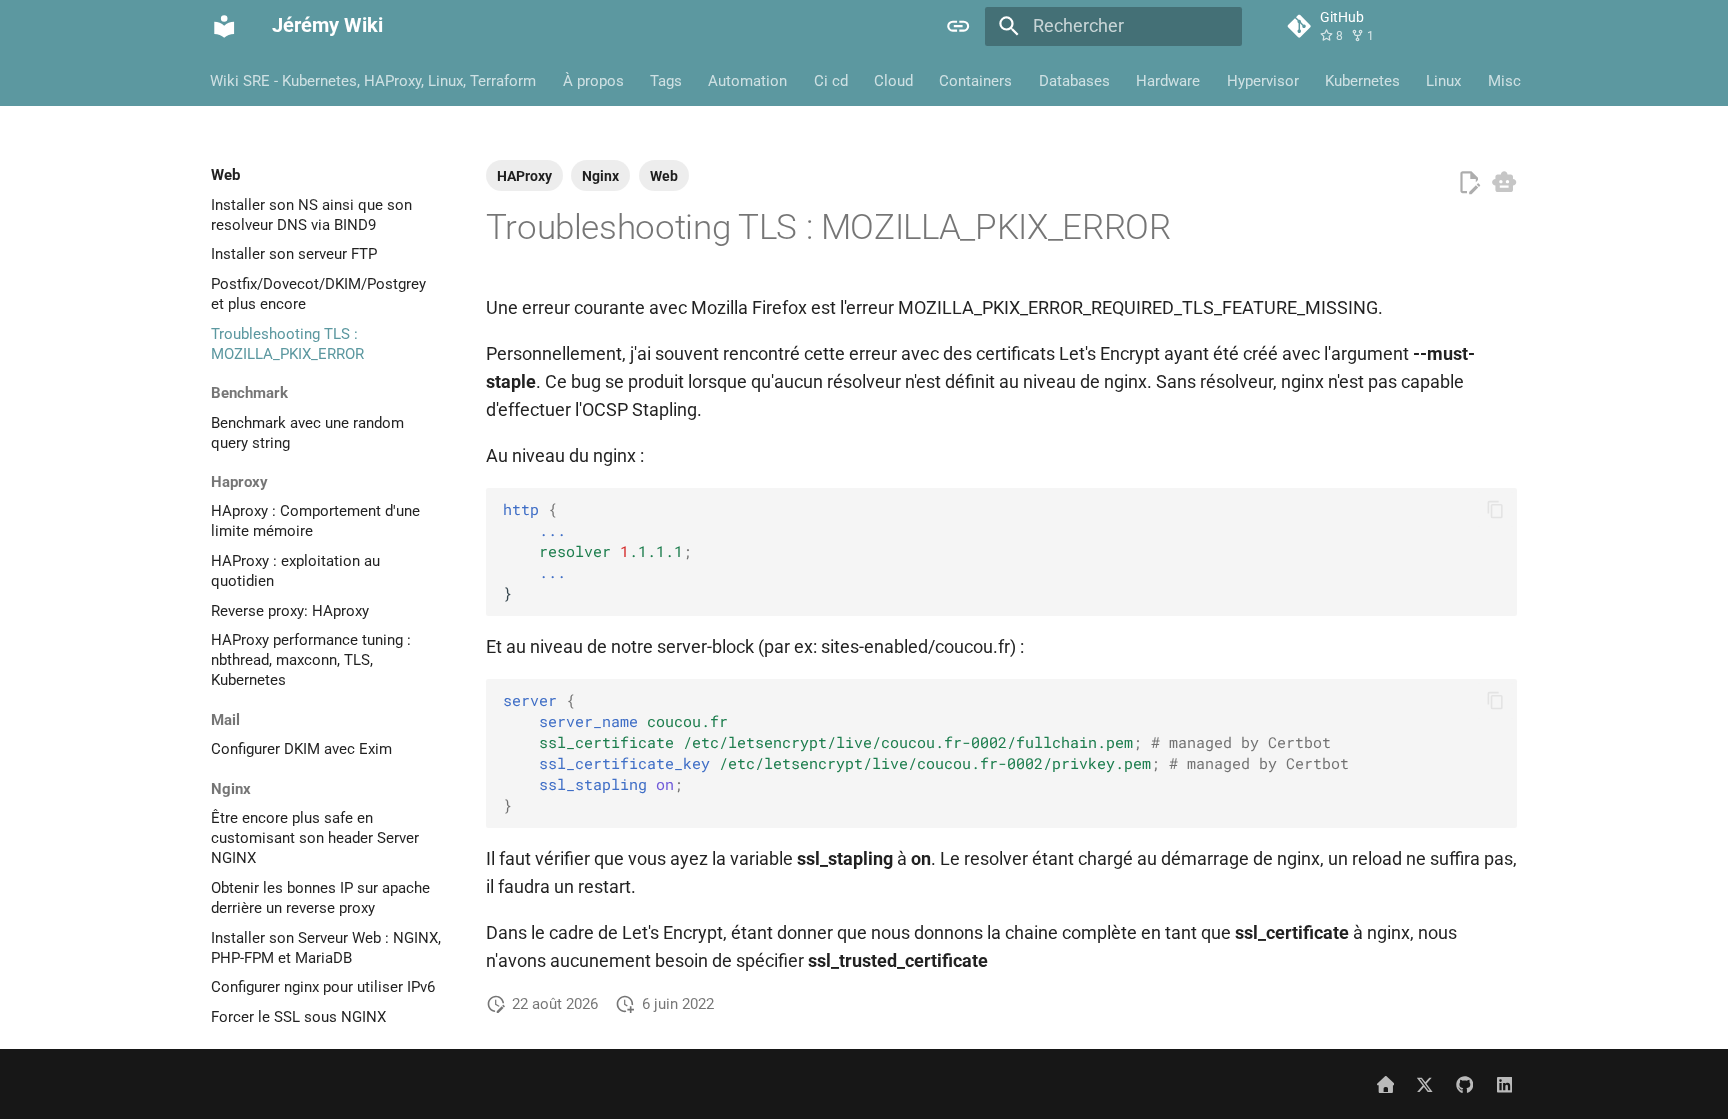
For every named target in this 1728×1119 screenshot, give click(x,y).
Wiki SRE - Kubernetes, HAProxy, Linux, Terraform (374, 80)
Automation (748, 80)
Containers (976, 80)
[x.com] (1424, 1083)
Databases (1074, 80)
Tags (666, 80)
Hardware (1169, 80)
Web (664, 176)
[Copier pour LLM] (1504, 182)
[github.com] (1464, 1083)
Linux (1444, 80)
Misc (1504, 80)
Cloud (893, 80)
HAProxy (524, 176)
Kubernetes (1362, 80)
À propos (593, 80)
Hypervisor (1263, 80)
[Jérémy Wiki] (224, 26)
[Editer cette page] (1469, 183)
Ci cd (831, 80)
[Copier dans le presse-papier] (1495, 510)
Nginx (600, 176)
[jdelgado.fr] (1385, 1083)
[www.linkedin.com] (1504, 1083)
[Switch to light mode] (959, 26)
